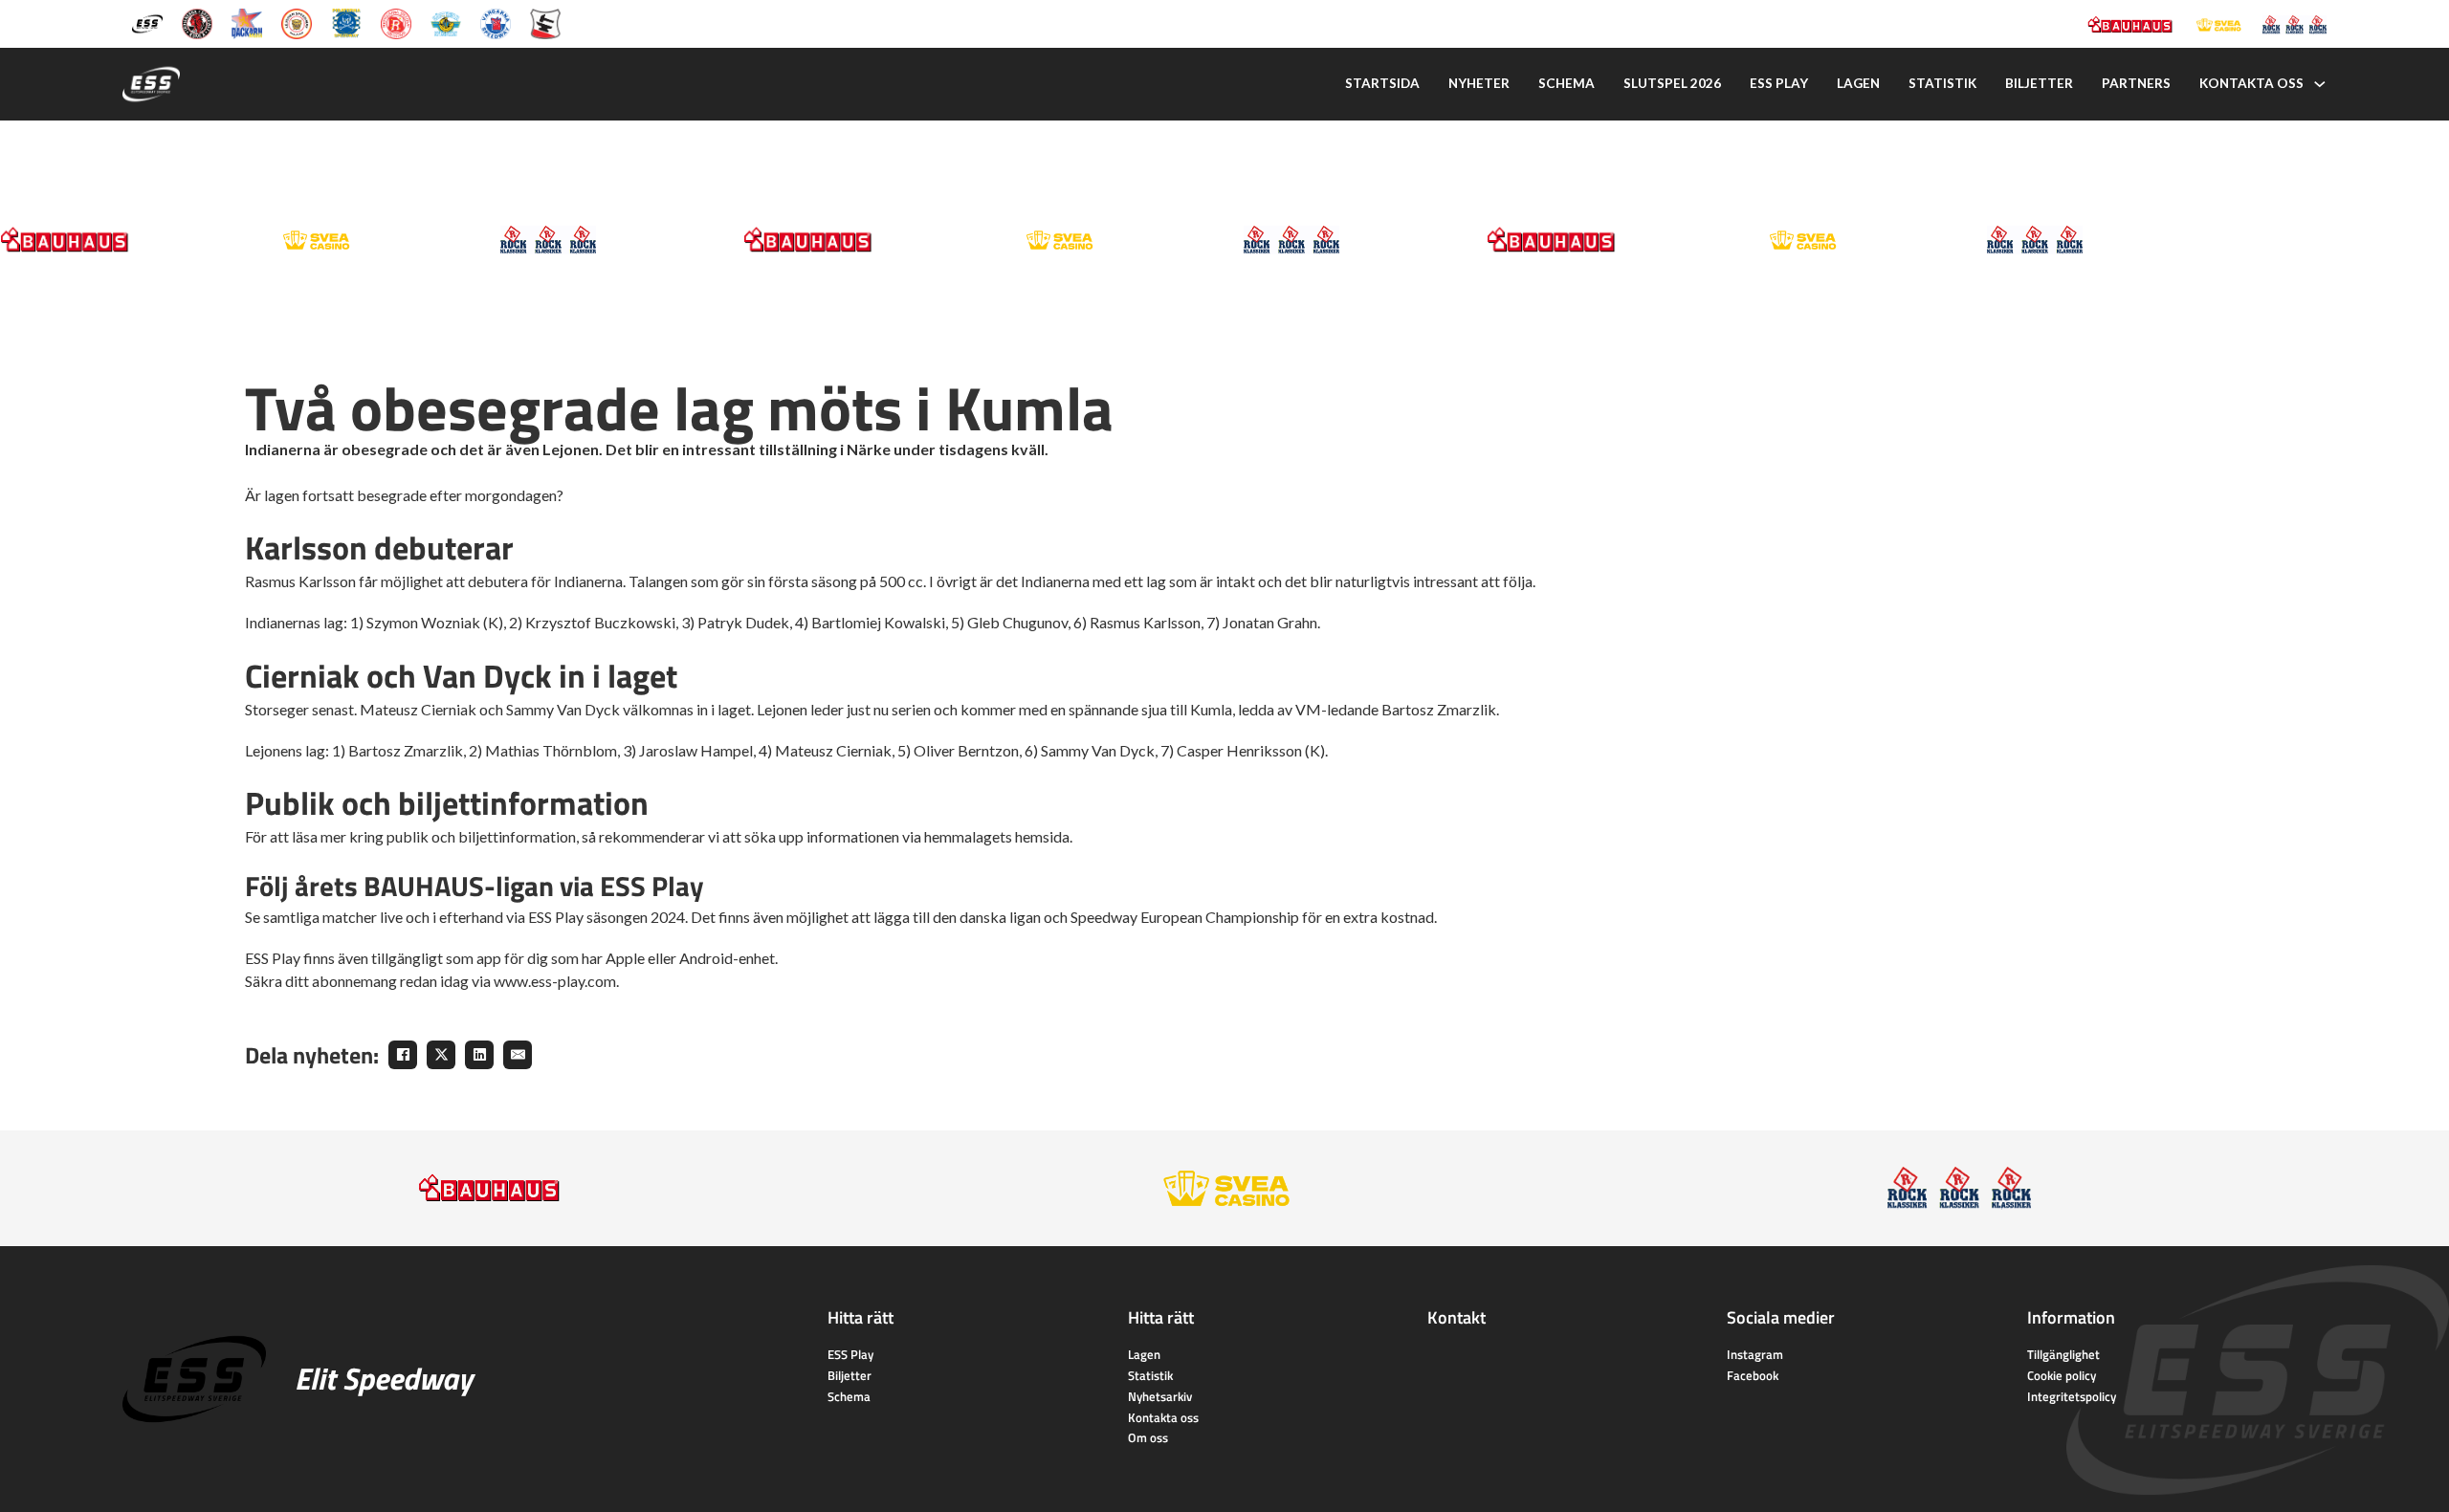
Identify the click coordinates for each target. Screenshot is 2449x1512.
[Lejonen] (297, 22)
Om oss (1148, 1437)
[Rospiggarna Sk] (396, 22)
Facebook (1753, 1375)
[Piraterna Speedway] (346, 22)
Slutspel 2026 (1672, 83)
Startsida (1382, 83)
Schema (1566, 83)
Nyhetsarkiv (1160, 1396)
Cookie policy (2062, 1375)
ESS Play (850, 1354)
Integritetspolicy (2072, 1396)
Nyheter (1479, 83)
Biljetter (2039, 83)
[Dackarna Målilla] (247, 22)
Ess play (1779, 83)
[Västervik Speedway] (446, 22)
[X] (441, 1055)
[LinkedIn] (479, 1055)
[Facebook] (403, 1055)
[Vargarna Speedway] (496, 22)
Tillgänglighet (2063, 1354)
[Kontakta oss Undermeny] (2320, 84)
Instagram (1755, 1354)
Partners (2136, 83)
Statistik (1942, 83)
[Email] (518, 1055)
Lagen (1858, 83)
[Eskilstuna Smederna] (545, 22)
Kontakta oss (2251, 83)
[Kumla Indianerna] (197, 22)
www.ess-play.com (555, 981)
